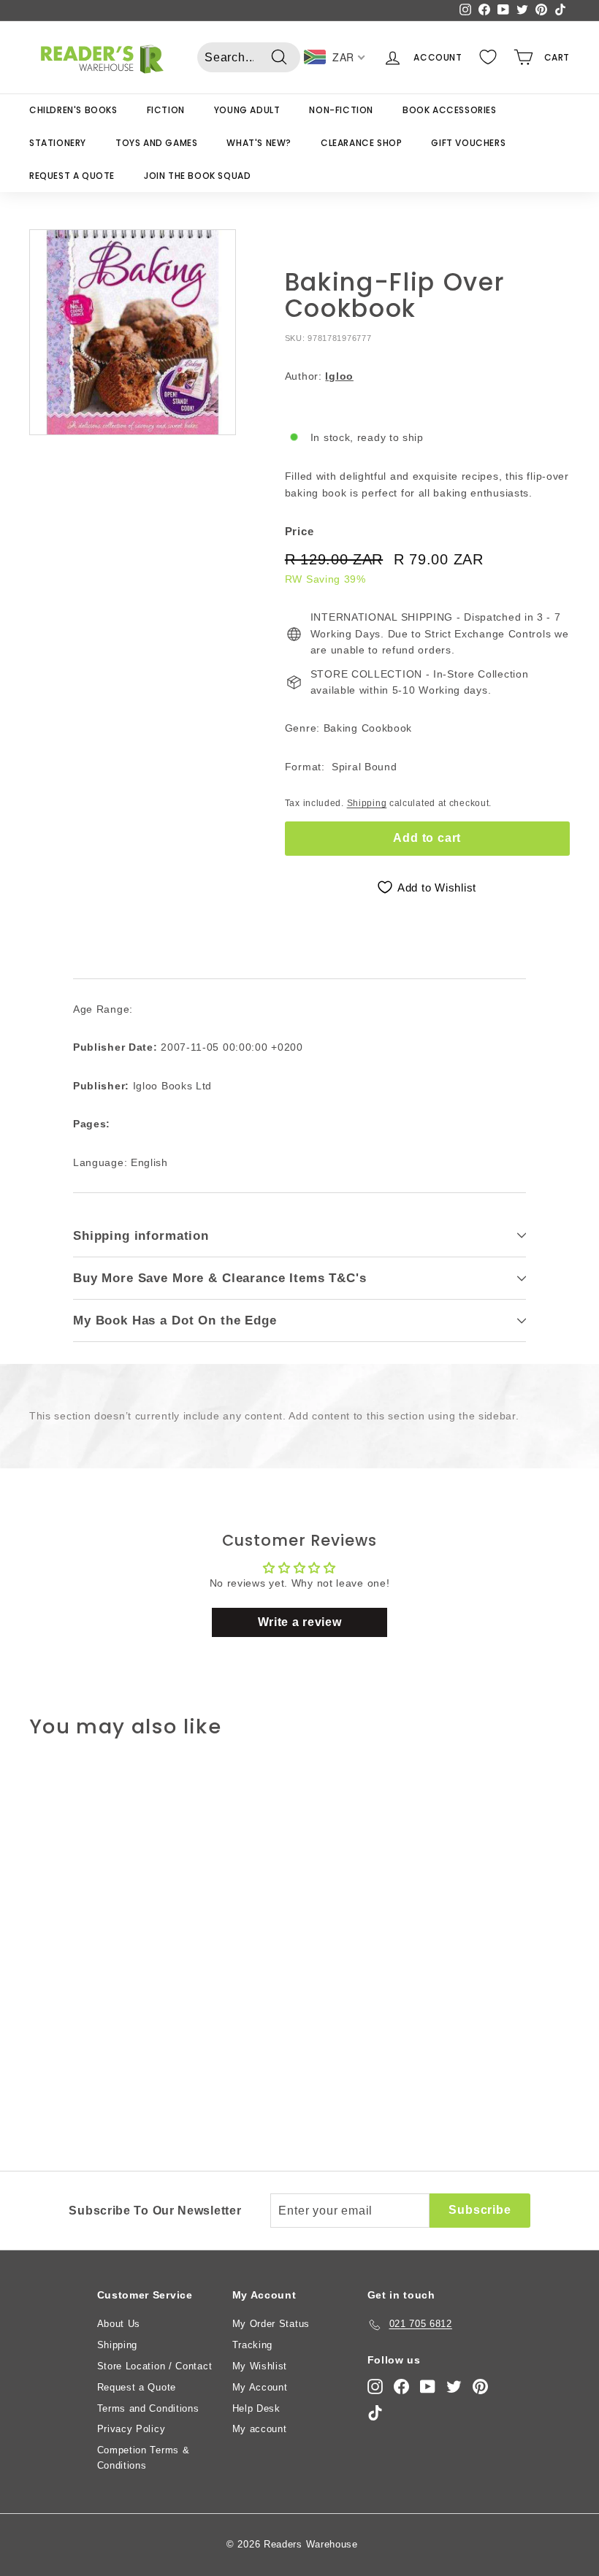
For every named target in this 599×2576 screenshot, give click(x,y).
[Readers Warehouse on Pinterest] (480, 2387)
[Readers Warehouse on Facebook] (401, 2387)
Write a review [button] (300, 1622)
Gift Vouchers (468, 143)
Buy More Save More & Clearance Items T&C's (220, 1278)
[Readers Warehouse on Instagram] (375, 2387)
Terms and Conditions (148, 2408)
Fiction (166, 110)
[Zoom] (133, 333)
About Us (119, 2324)
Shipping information (141, 1236)
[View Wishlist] (488, 57)
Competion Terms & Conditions (144, 2458)
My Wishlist (260, 2366)
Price (299, 531)
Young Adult (247, 110)
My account (260, 2429)
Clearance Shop (361, 143)
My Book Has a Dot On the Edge (175, 1320)
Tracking (253, 2345)
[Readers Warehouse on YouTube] (428, 2387)
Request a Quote (72, 176)
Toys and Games (156, 143)
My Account (260, 2387)
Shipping (367, 803)
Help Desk (256, 2408)
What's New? (259, 143)
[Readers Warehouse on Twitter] (454, 2387)
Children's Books (73, 110)
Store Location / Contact (155, 2366)
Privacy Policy (131, 2429)
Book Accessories (450, 110)
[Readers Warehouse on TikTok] (375, 2413)
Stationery (58, 143)
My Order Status (271, 2324)
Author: (319, 376)
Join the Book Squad (197, 176)
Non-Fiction (341, 110)
